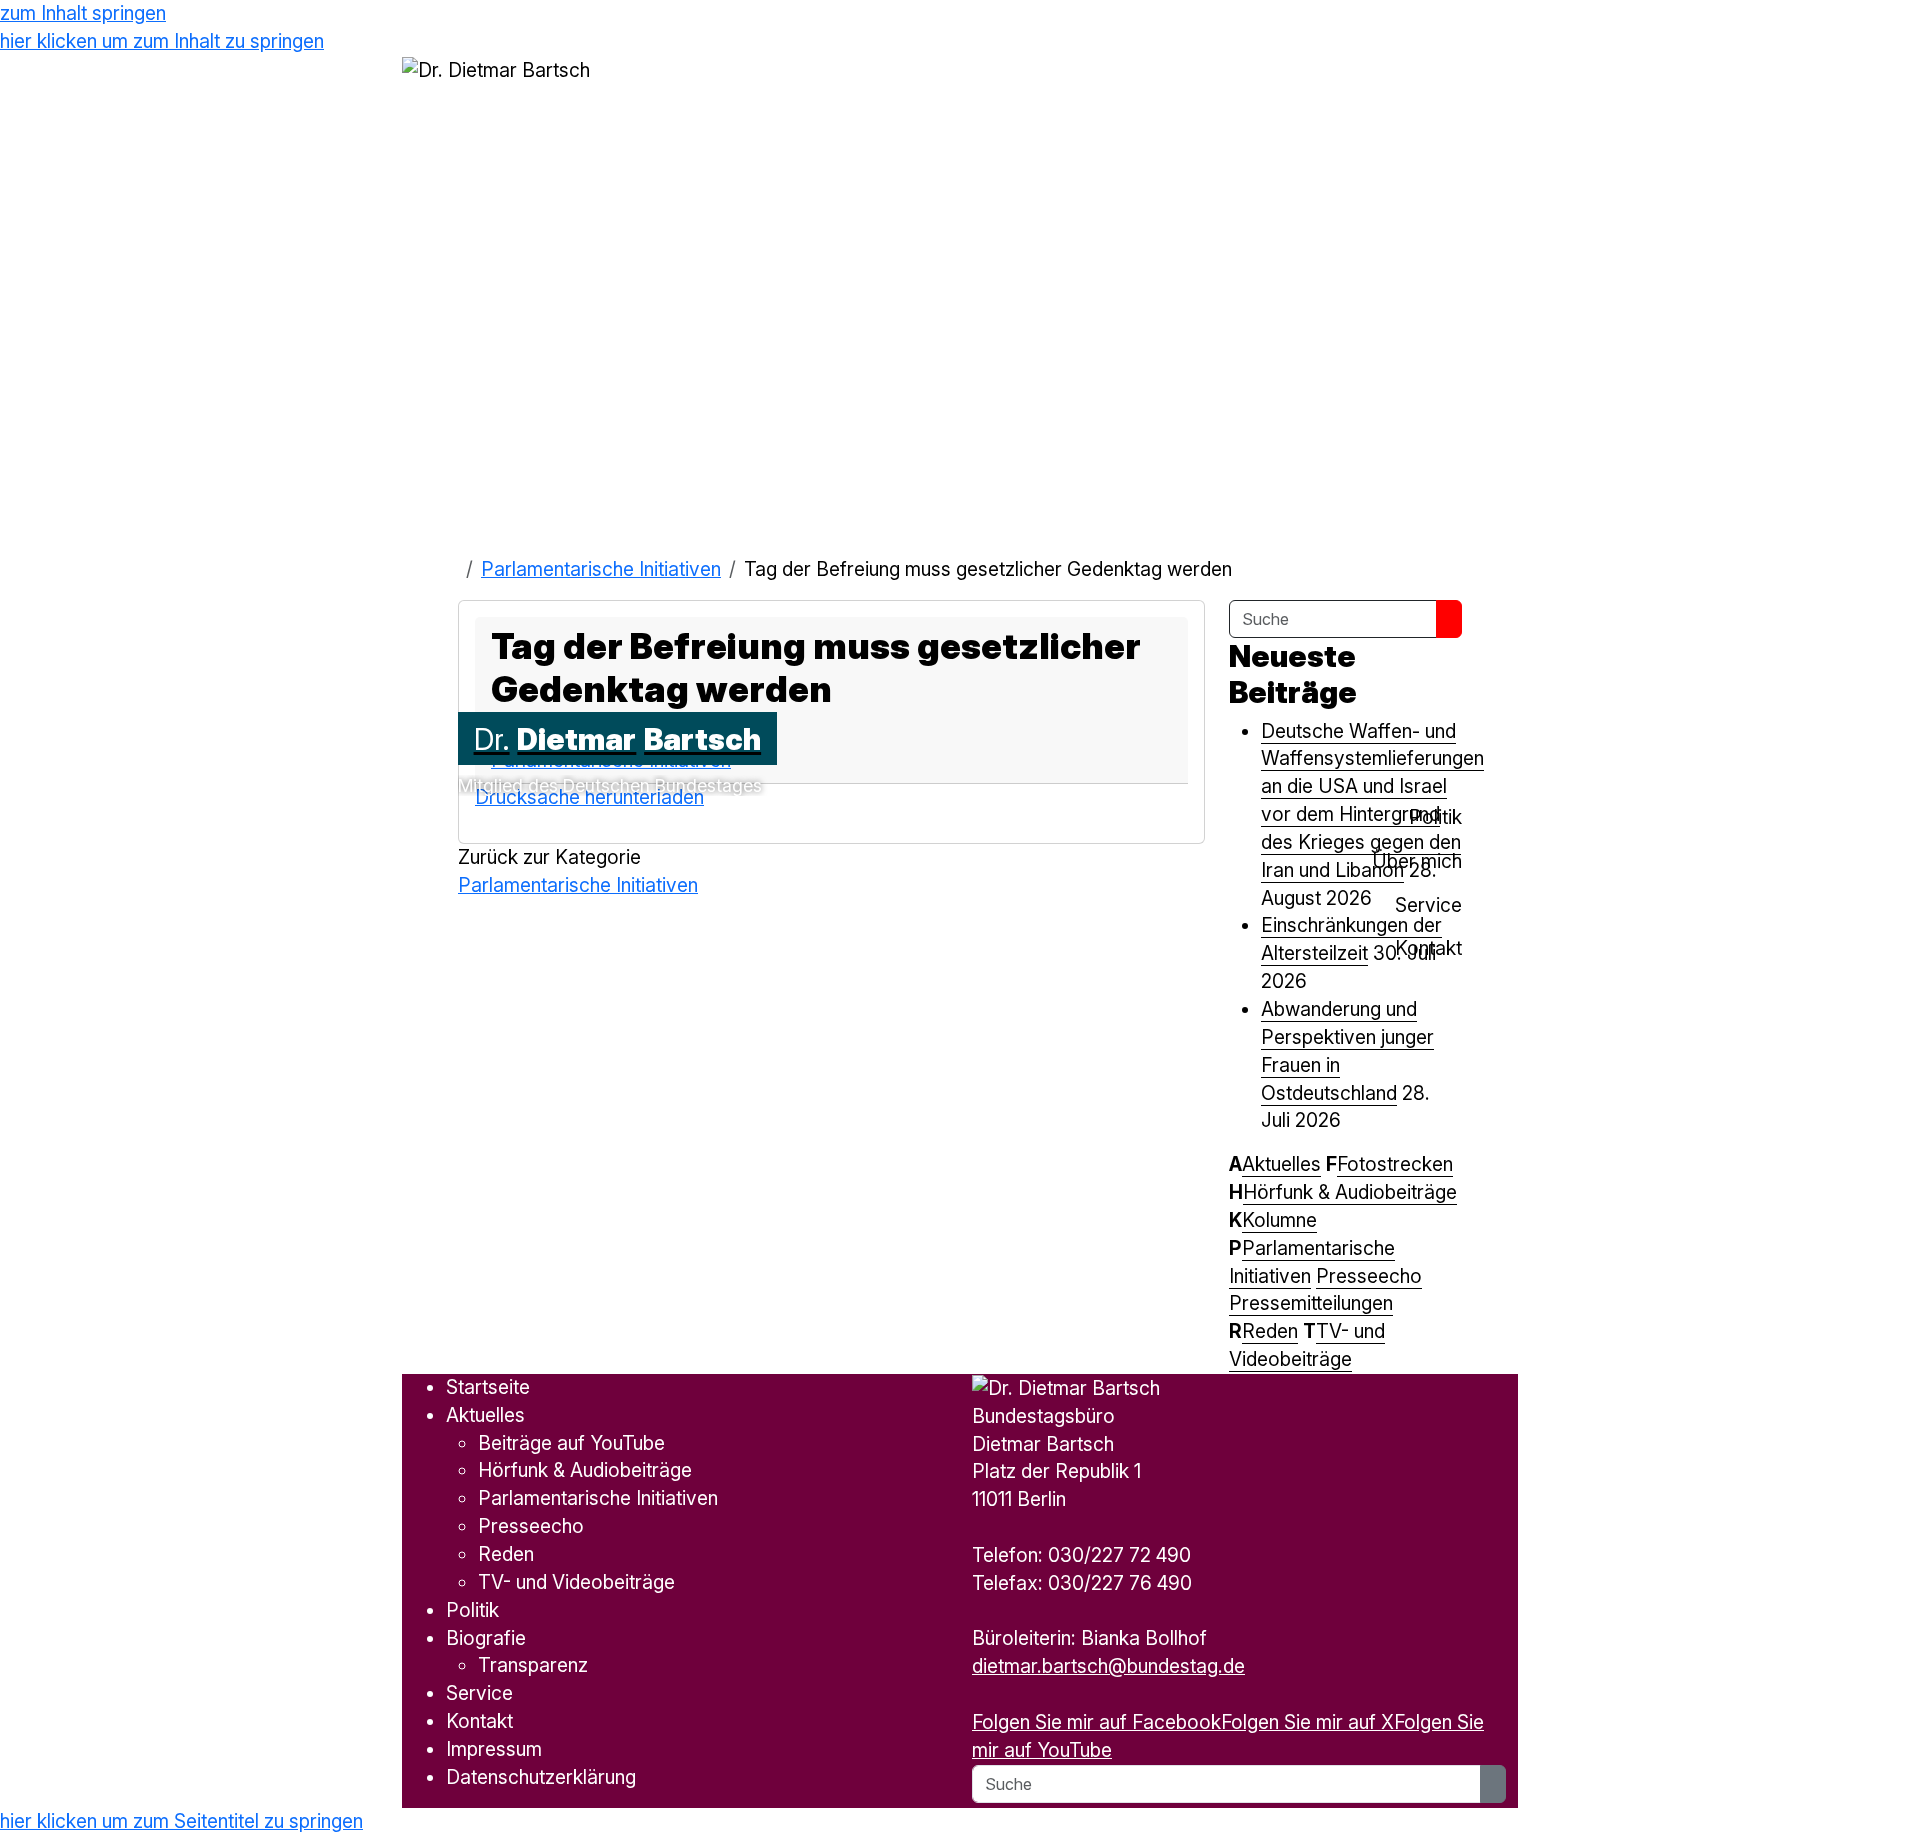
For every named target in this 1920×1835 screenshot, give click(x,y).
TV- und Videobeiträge (576, 1582)
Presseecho (1369, 1276)
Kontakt (479, 1721)
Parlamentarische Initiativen (601, 569)
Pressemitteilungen (1311, 1303)
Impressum (494, 1749)
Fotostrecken (1395, 1164)
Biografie (486, 1638)
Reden (1270, 1331)
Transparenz (533, 1665)
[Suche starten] (1449, 619)
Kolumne (1279, 1220)
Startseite (488, 1387)
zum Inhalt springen (83, 13)
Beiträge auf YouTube (571, 1443)
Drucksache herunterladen (589, 797)
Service (479, 1693)
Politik (472, 1610)
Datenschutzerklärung (541, 1777)
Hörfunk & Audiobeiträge (1350, 1192)
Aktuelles (1281, 1164)
